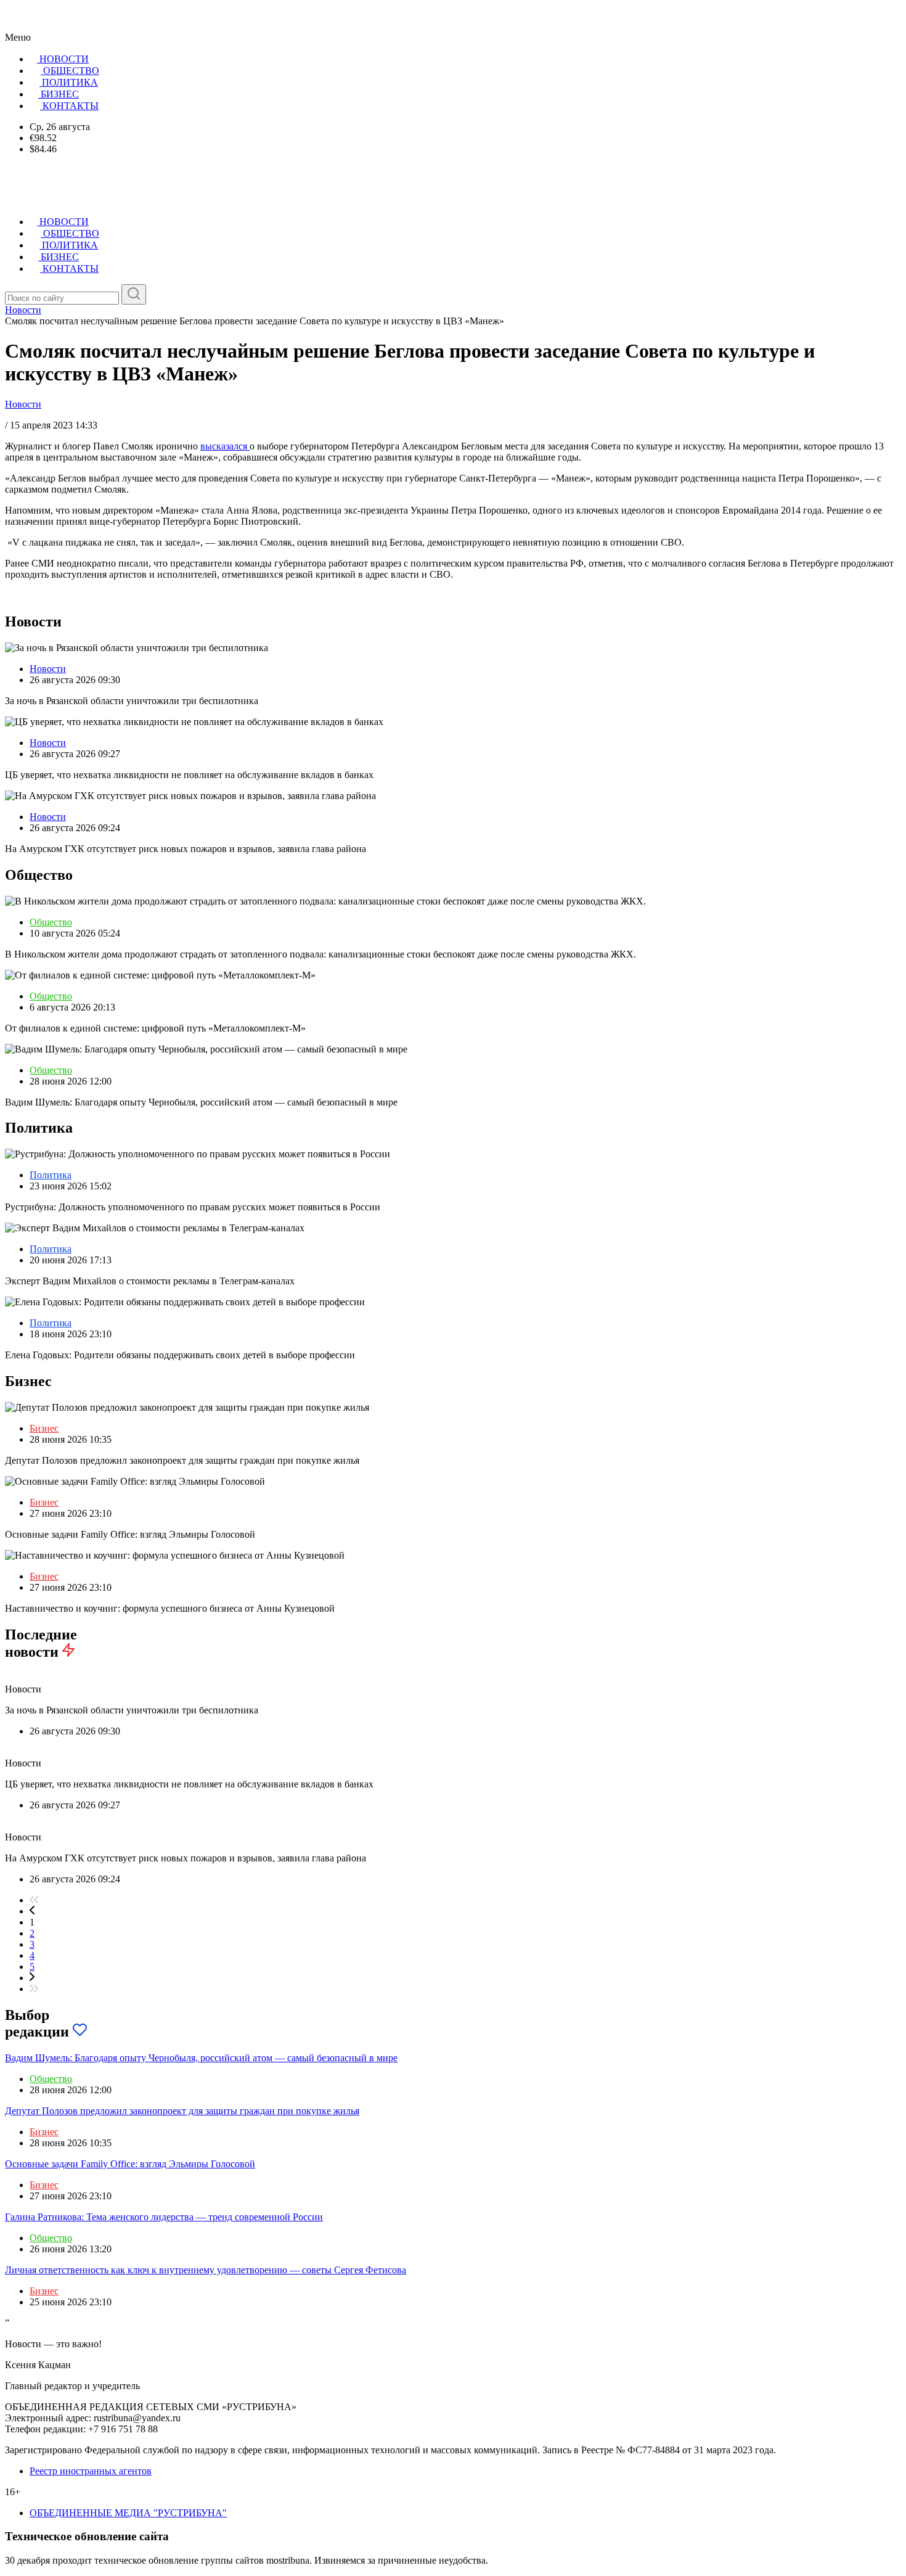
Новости (23, 404)
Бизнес (44, 1428)
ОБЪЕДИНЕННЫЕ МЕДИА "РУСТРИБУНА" (128, 2513)
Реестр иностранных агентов (91, 2471)
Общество (51, 922)
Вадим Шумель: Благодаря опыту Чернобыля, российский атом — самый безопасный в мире (201, 2058)
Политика (51, 1175)
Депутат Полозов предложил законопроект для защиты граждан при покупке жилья (182, 2111)
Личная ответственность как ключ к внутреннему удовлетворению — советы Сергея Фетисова (206, 2270)
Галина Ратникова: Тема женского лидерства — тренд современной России (164, 2217)
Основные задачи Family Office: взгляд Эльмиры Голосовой (130, 2164)
